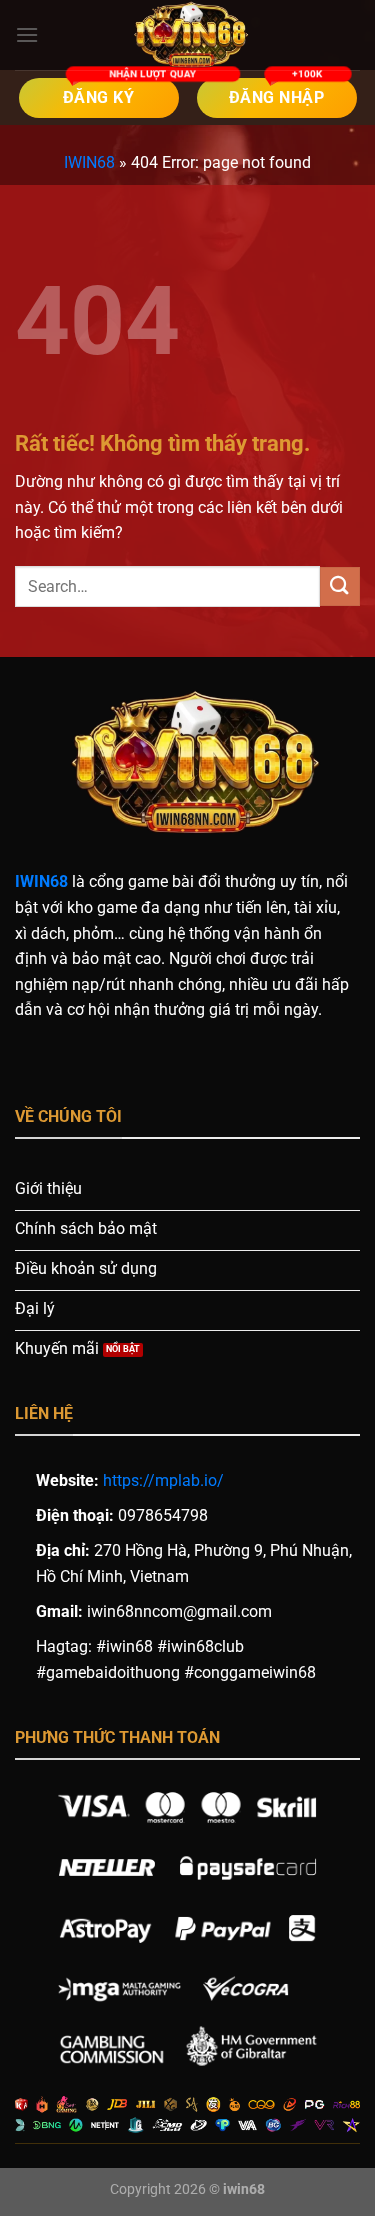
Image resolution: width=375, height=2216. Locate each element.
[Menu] (27, 34)
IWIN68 (89, 162)
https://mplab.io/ (163, 1480)
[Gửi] (340, 586)
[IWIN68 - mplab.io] (188, 35)
